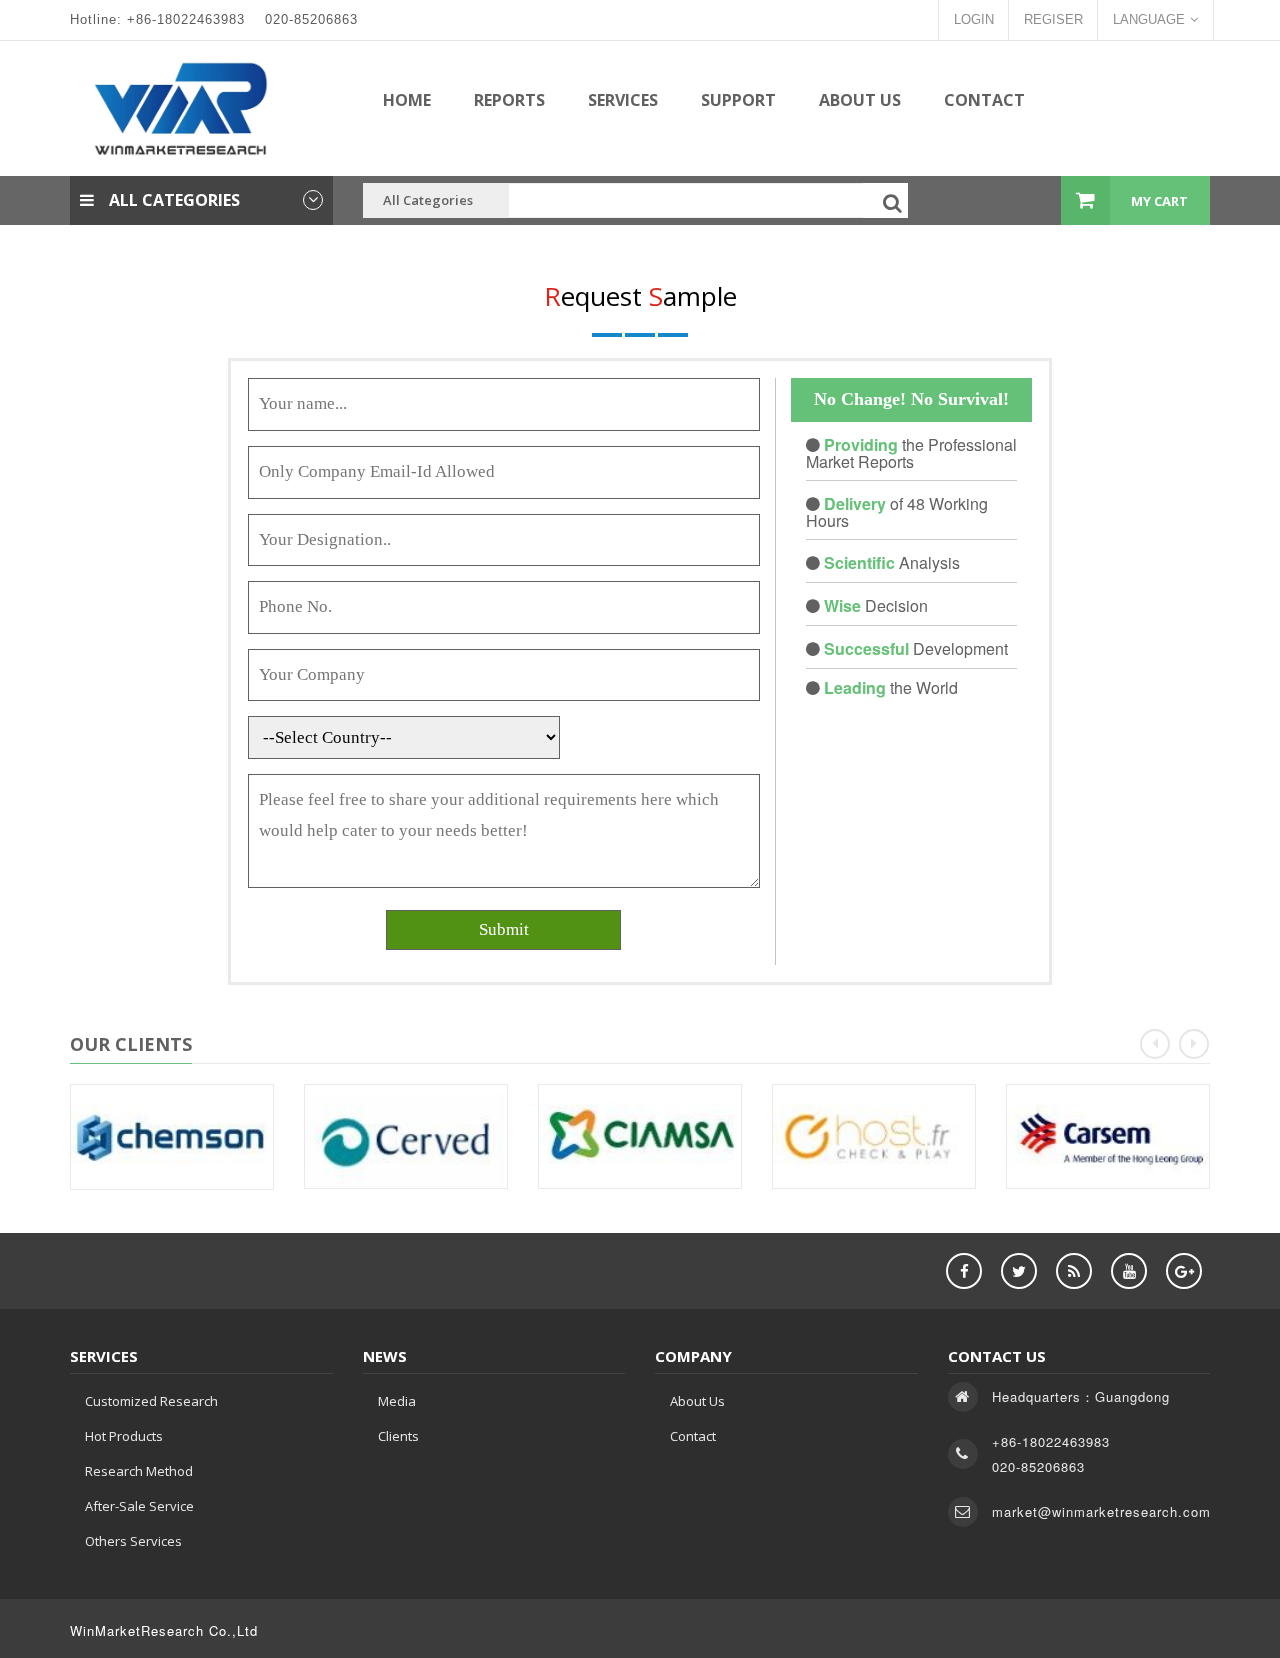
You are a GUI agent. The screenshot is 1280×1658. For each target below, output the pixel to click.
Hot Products (124, 1436)
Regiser (1053, 19)
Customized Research (151, 1401)
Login (974, 19)
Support (738, 100)
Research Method (139, 1471)
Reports (509, 100)
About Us (860, 100)
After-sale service (139, 1506)
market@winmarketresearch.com (1101, 1511)
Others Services (133, 1541)
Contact (984, 100)
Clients (398, 1436)
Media (397, 1401)
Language (1149, 19)
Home (407, 100)
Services (623, 100)
